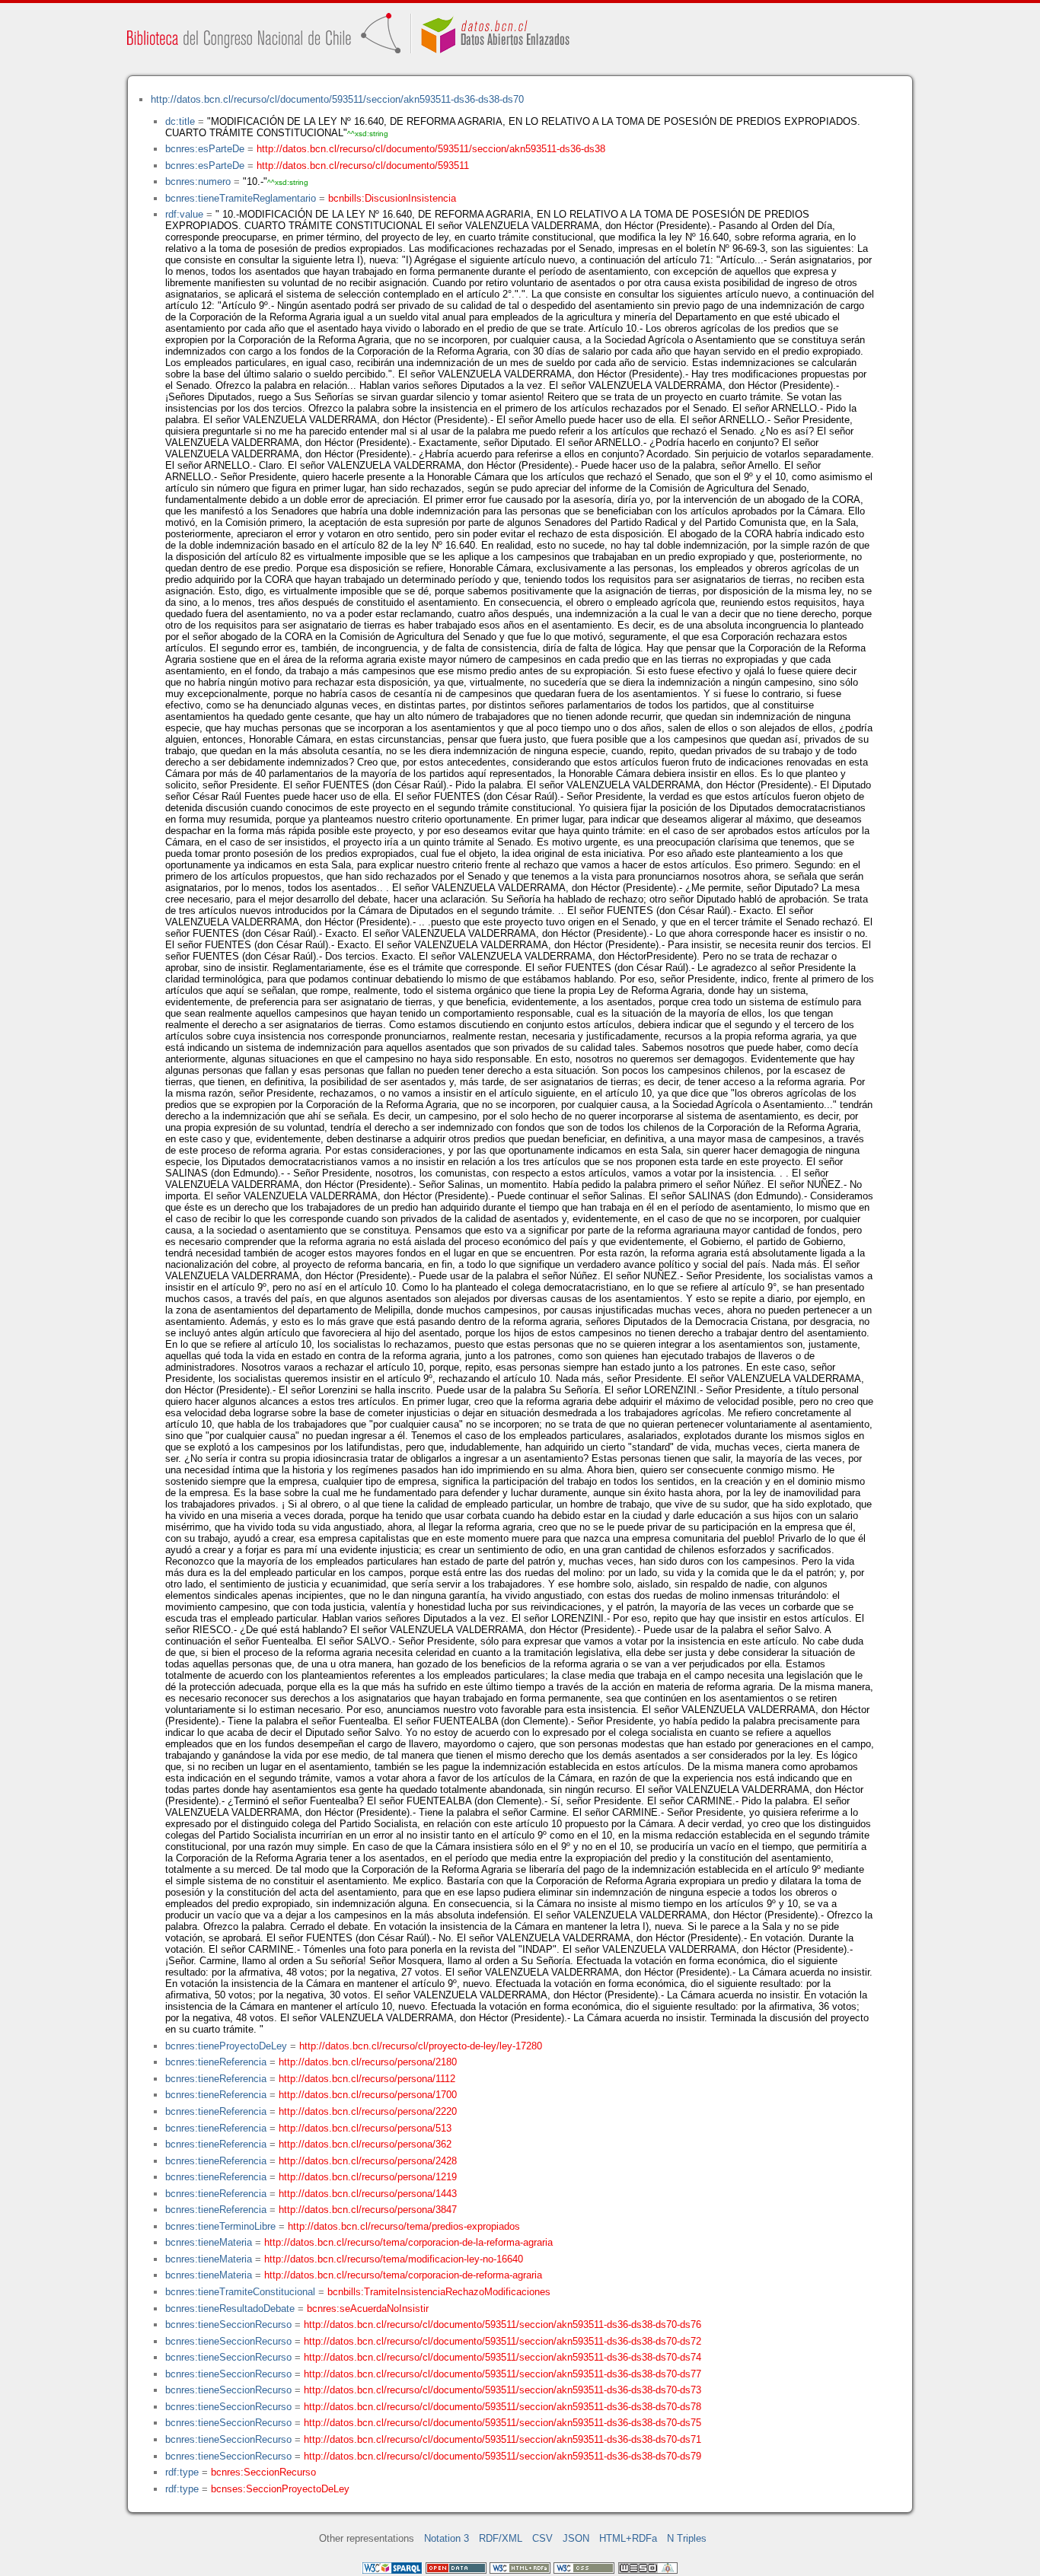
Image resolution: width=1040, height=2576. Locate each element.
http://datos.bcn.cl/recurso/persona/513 (365, 2128)
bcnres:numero (198, 181)
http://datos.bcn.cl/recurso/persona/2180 (368, 2062)
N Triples (687, 2538)
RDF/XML (501, 2538)
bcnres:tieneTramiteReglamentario (241, 198)
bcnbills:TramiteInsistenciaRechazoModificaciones (439, 2292)
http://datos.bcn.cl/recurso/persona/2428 (368, 2161)
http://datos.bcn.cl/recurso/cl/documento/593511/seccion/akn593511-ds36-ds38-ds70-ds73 (502, 2390)
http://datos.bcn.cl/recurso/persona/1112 (367, 2079)
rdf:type (182, 2472)
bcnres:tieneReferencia (216, 2062)
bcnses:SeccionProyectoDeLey (280, 2489)
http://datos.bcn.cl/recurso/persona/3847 (368, 2210)
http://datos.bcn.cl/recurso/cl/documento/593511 (363, 166)
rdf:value (184, 214)
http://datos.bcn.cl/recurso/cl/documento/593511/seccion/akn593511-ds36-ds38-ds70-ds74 (502, 2357)
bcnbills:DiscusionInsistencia (392, 198)
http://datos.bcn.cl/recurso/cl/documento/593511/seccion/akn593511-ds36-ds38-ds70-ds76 (502, 2324)
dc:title (180, 121)
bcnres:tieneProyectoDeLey (226, 2046)
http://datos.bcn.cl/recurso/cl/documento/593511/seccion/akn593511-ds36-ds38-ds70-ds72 (502, 2341)
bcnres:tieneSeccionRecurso (228, 2324)
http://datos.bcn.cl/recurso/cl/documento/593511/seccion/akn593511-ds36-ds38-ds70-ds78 (502, 2407)
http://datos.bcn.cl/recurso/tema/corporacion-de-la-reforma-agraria (408, 2242)
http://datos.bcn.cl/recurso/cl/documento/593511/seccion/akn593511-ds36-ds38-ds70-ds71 (502, 2439)
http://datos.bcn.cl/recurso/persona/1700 (368, 2095)
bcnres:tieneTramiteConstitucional (240, 2292)
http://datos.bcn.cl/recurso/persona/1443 (368, 2194)
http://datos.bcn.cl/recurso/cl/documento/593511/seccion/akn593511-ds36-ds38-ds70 (337, 99)
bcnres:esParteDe (205, 149)
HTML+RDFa (628, 2538)
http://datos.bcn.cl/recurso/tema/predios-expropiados (404, 2226)
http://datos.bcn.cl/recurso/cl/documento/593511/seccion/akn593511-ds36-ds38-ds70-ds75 (502, 2423)
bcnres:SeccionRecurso (263, 2472)
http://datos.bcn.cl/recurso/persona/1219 (368, 2177)
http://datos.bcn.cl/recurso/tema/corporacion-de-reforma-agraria (403, 2275)
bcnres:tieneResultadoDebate (230, 2309)
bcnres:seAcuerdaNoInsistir (368, 2309)
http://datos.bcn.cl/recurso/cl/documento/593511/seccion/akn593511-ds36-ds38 (431, 149)
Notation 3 (447, 2538)
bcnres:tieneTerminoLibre (220, 2226)
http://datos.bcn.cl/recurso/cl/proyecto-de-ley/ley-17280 (421, 2046)
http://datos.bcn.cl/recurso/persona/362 (365, 2144)
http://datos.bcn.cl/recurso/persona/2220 (368, 2111)
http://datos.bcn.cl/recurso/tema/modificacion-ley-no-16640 (394, 2259)
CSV (542, 2538)
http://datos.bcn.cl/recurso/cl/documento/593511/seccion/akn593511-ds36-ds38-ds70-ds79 (502, 2456)
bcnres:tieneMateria (209, 2242)
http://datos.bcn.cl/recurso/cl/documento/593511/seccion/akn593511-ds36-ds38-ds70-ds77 (502, 2374)
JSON (576, 2538)
